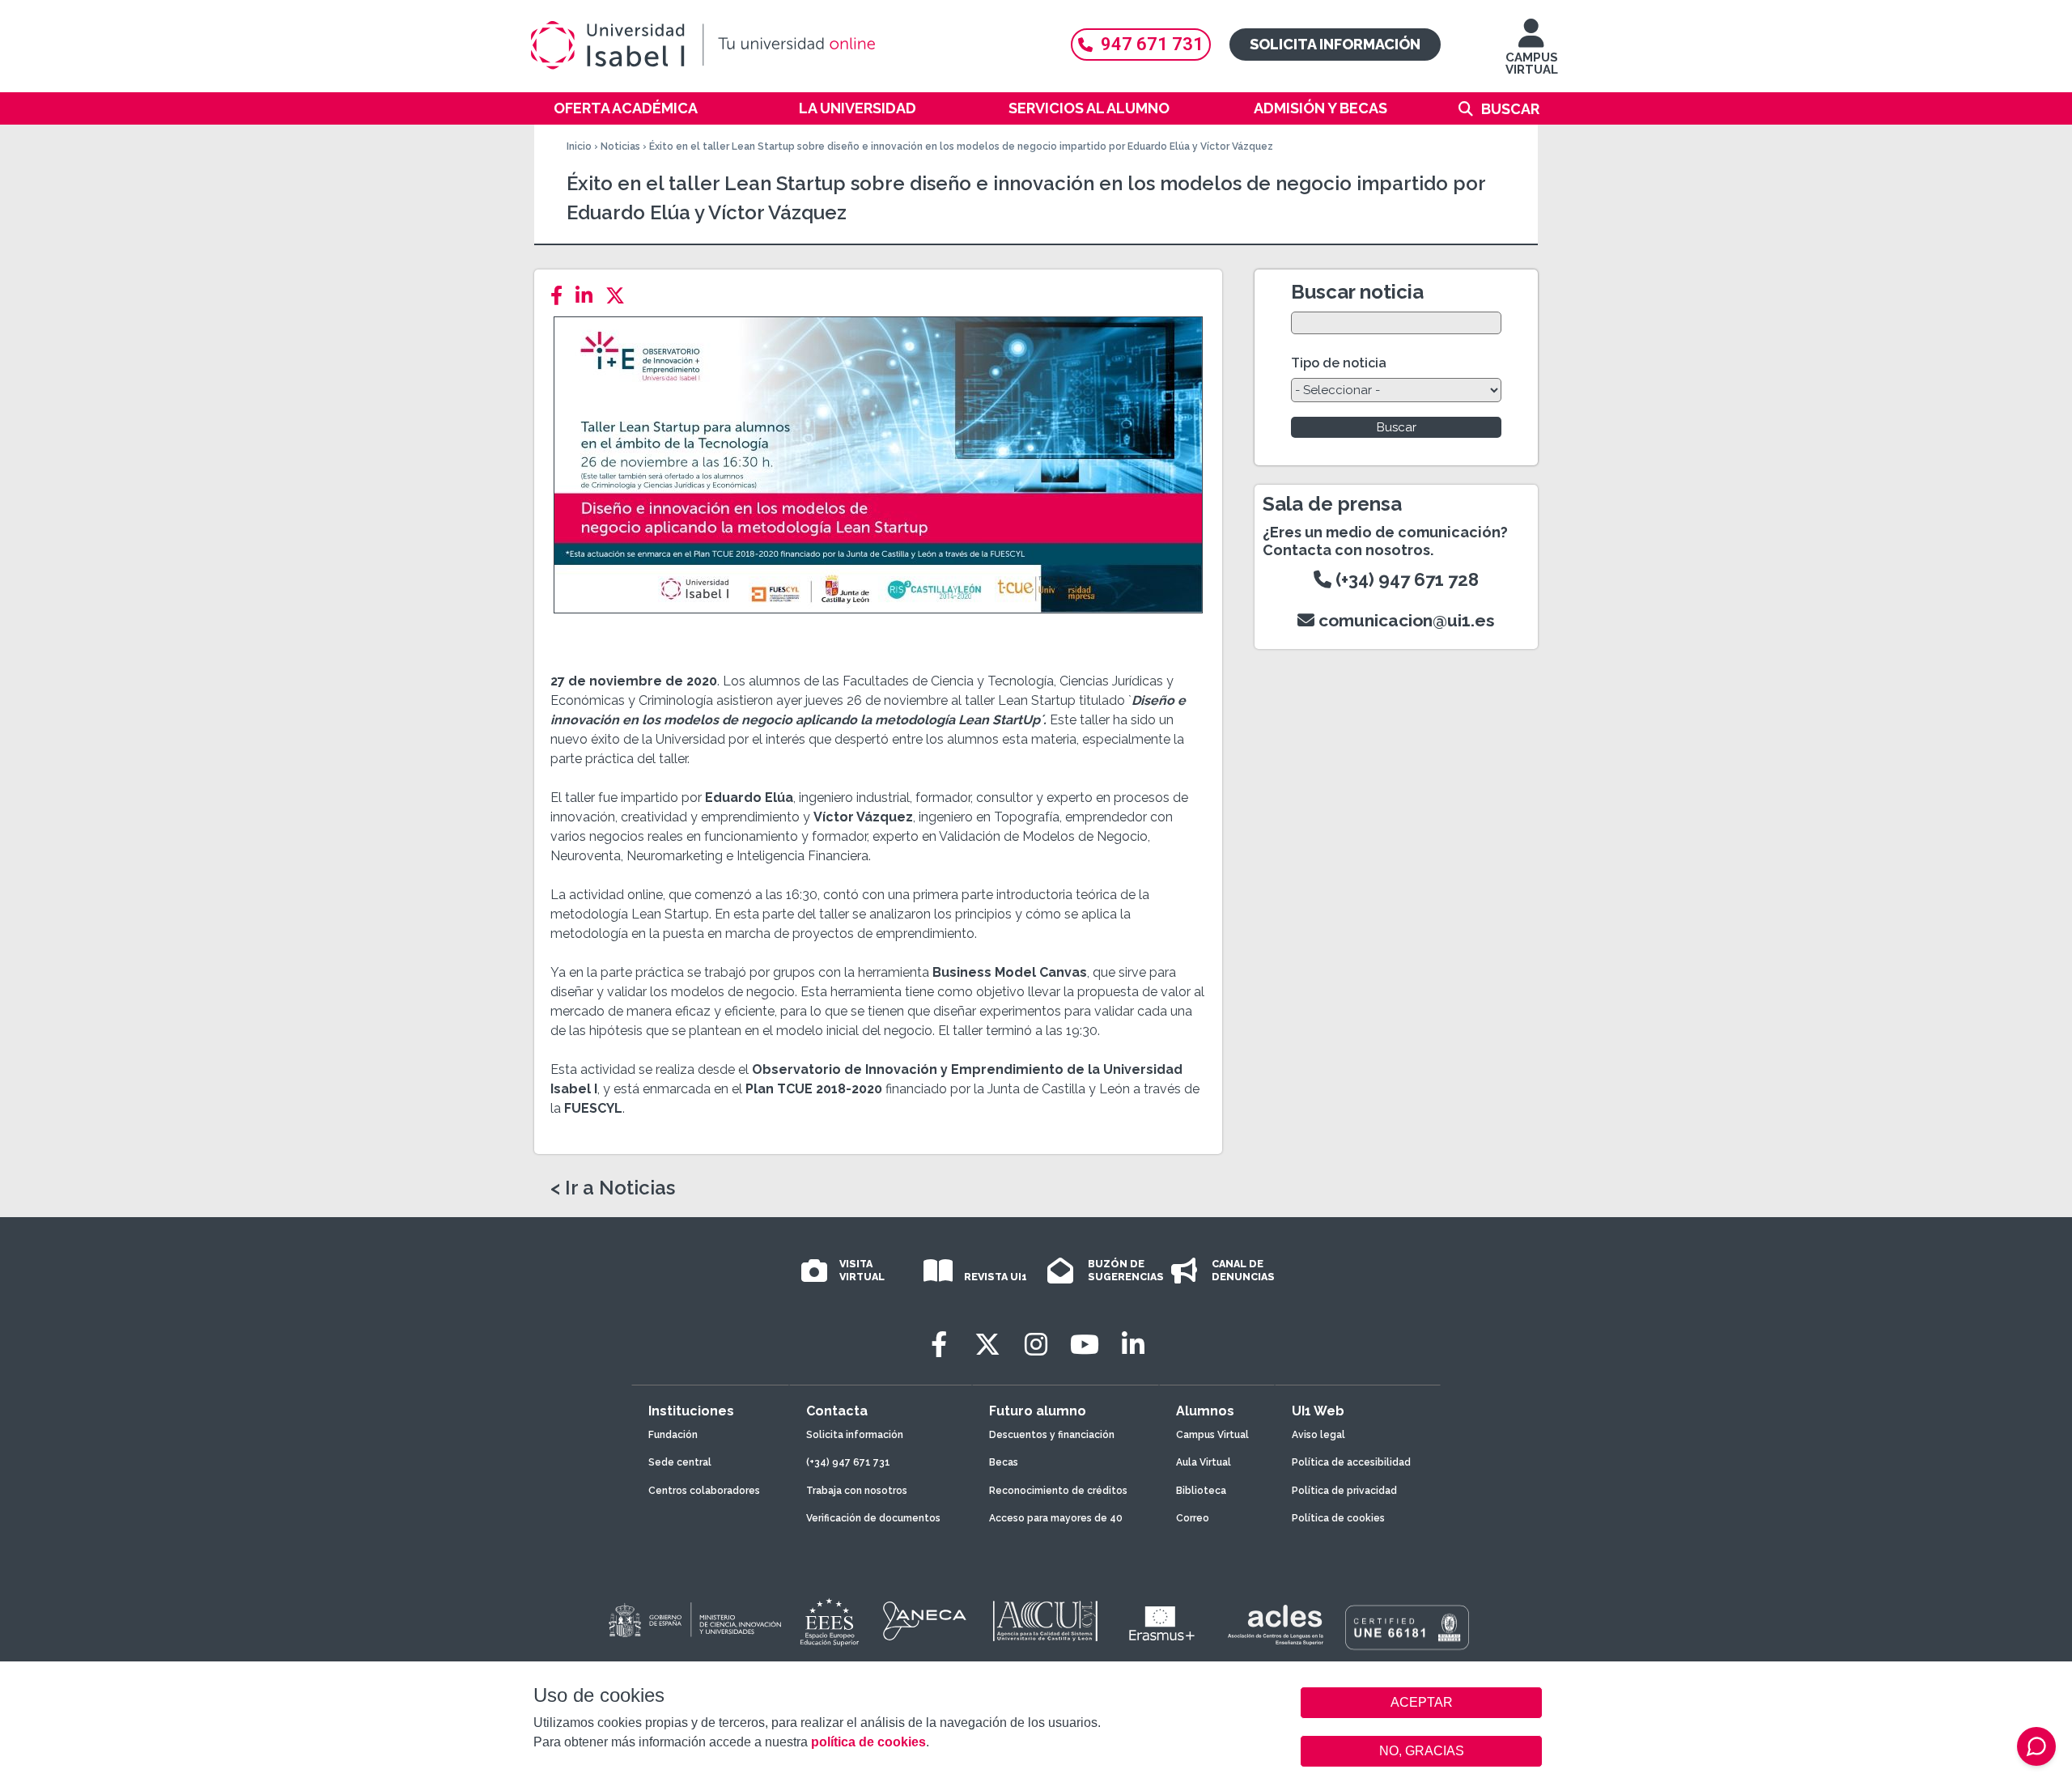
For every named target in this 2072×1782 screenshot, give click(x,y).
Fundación (673, 1435)
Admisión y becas (1320, 108)
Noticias (620, 146)
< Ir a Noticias (613, 1188)
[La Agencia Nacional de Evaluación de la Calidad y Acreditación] (925, 1621)
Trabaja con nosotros (857, 1491)
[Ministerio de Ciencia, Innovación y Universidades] (694, 1621)
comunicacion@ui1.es (1405, 620)
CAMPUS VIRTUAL (1532, 64)
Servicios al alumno (1089, 108)
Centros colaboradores (704, 1491)
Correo (1193, 1518)
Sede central (680, 1462)
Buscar (1510, 109)
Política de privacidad (1344, 1491)
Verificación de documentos (873, 1518)
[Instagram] (1036, 1345)
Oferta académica (626, 108)
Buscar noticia (1357, 292)
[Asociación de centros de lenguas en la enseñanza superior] (1275, 1625)
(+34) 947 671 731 (848, 1462)
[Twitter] (620, 296)
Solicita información (1335, 44)
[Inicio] (781, 45)
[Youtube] (1085, 1345)
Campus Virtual (1212, 1435)
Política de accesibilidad (1351, 1462)
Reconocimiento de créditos (1058, 1491)
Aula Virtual (1204, 1462)
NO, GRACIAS (1422, 1751)
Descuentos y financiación (1052, 1435)
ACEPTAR (1421, 1703)
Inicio (579, 146)
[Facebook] (561, 296)
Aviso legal (1318, 1435)
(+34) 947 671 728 (1405, 579)
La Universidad (858, 108)
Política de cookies (1338, 1518)
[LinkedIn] (589, 296)
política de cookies (868, 1742)
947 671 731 (1152, 44)
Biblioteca (1201, 1491)
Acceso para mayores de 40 (1056, 1518)
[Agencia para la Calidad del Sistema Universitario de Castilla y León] (1045, 1621)
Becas (1004, 1462)
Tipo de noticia (1339, 363)
